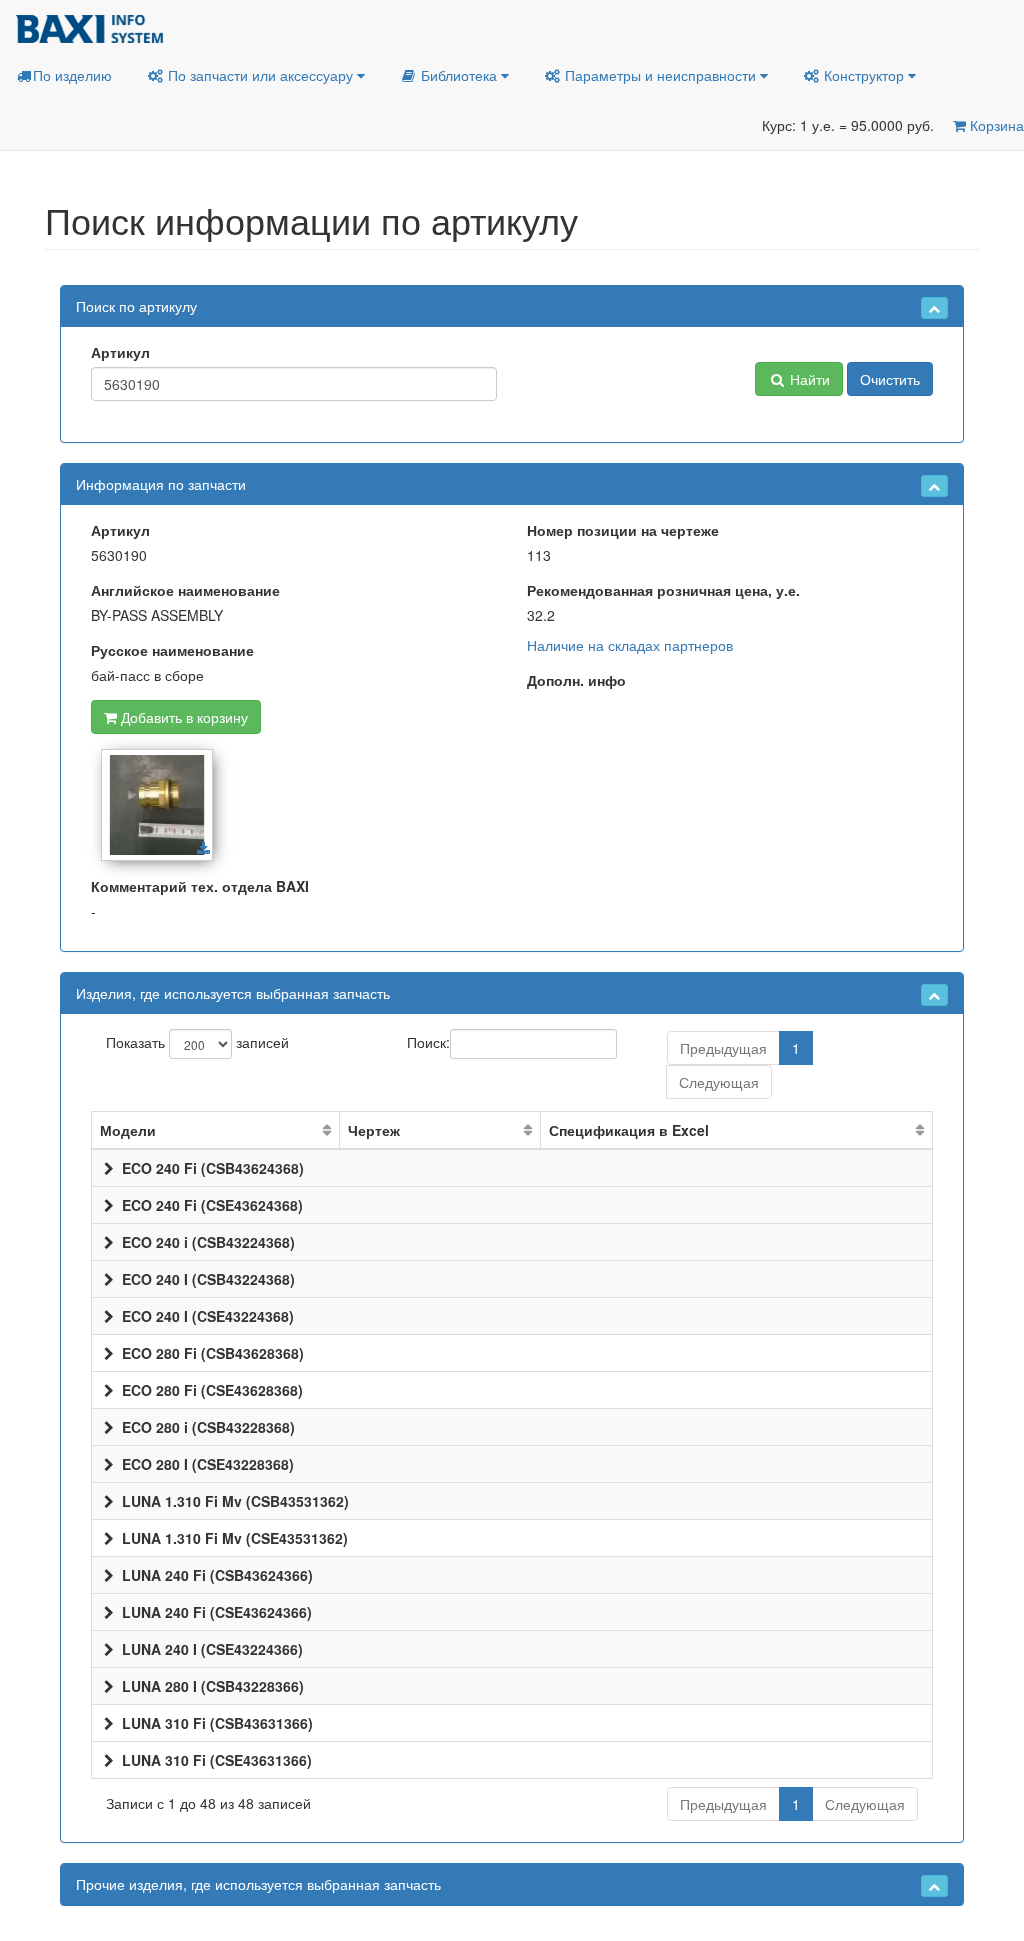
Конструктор (864, 75)
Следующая (719, 1082)
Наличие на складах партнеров (630, 645)
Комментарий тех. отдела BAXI (200, 886)
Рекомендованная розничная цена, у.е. (663, 590)
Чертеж (374, 1130)
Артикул (120, 352)
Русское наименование (172, 650)
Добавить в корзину (182, 717)
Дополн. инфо (576, 680)
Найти (808, 379)
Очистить (890, 379)
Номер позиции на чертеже (623, 530)
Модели (128, 1130)
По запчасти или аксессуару (260, 75)
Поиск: (428, 1041)
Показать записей (197, 1041)
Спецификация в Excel (629, 1130)
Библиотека (459, 75)
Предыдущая (723, 1048)
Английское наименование (185, 590)
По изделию (72, 75)
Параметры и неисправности (660, 75)
